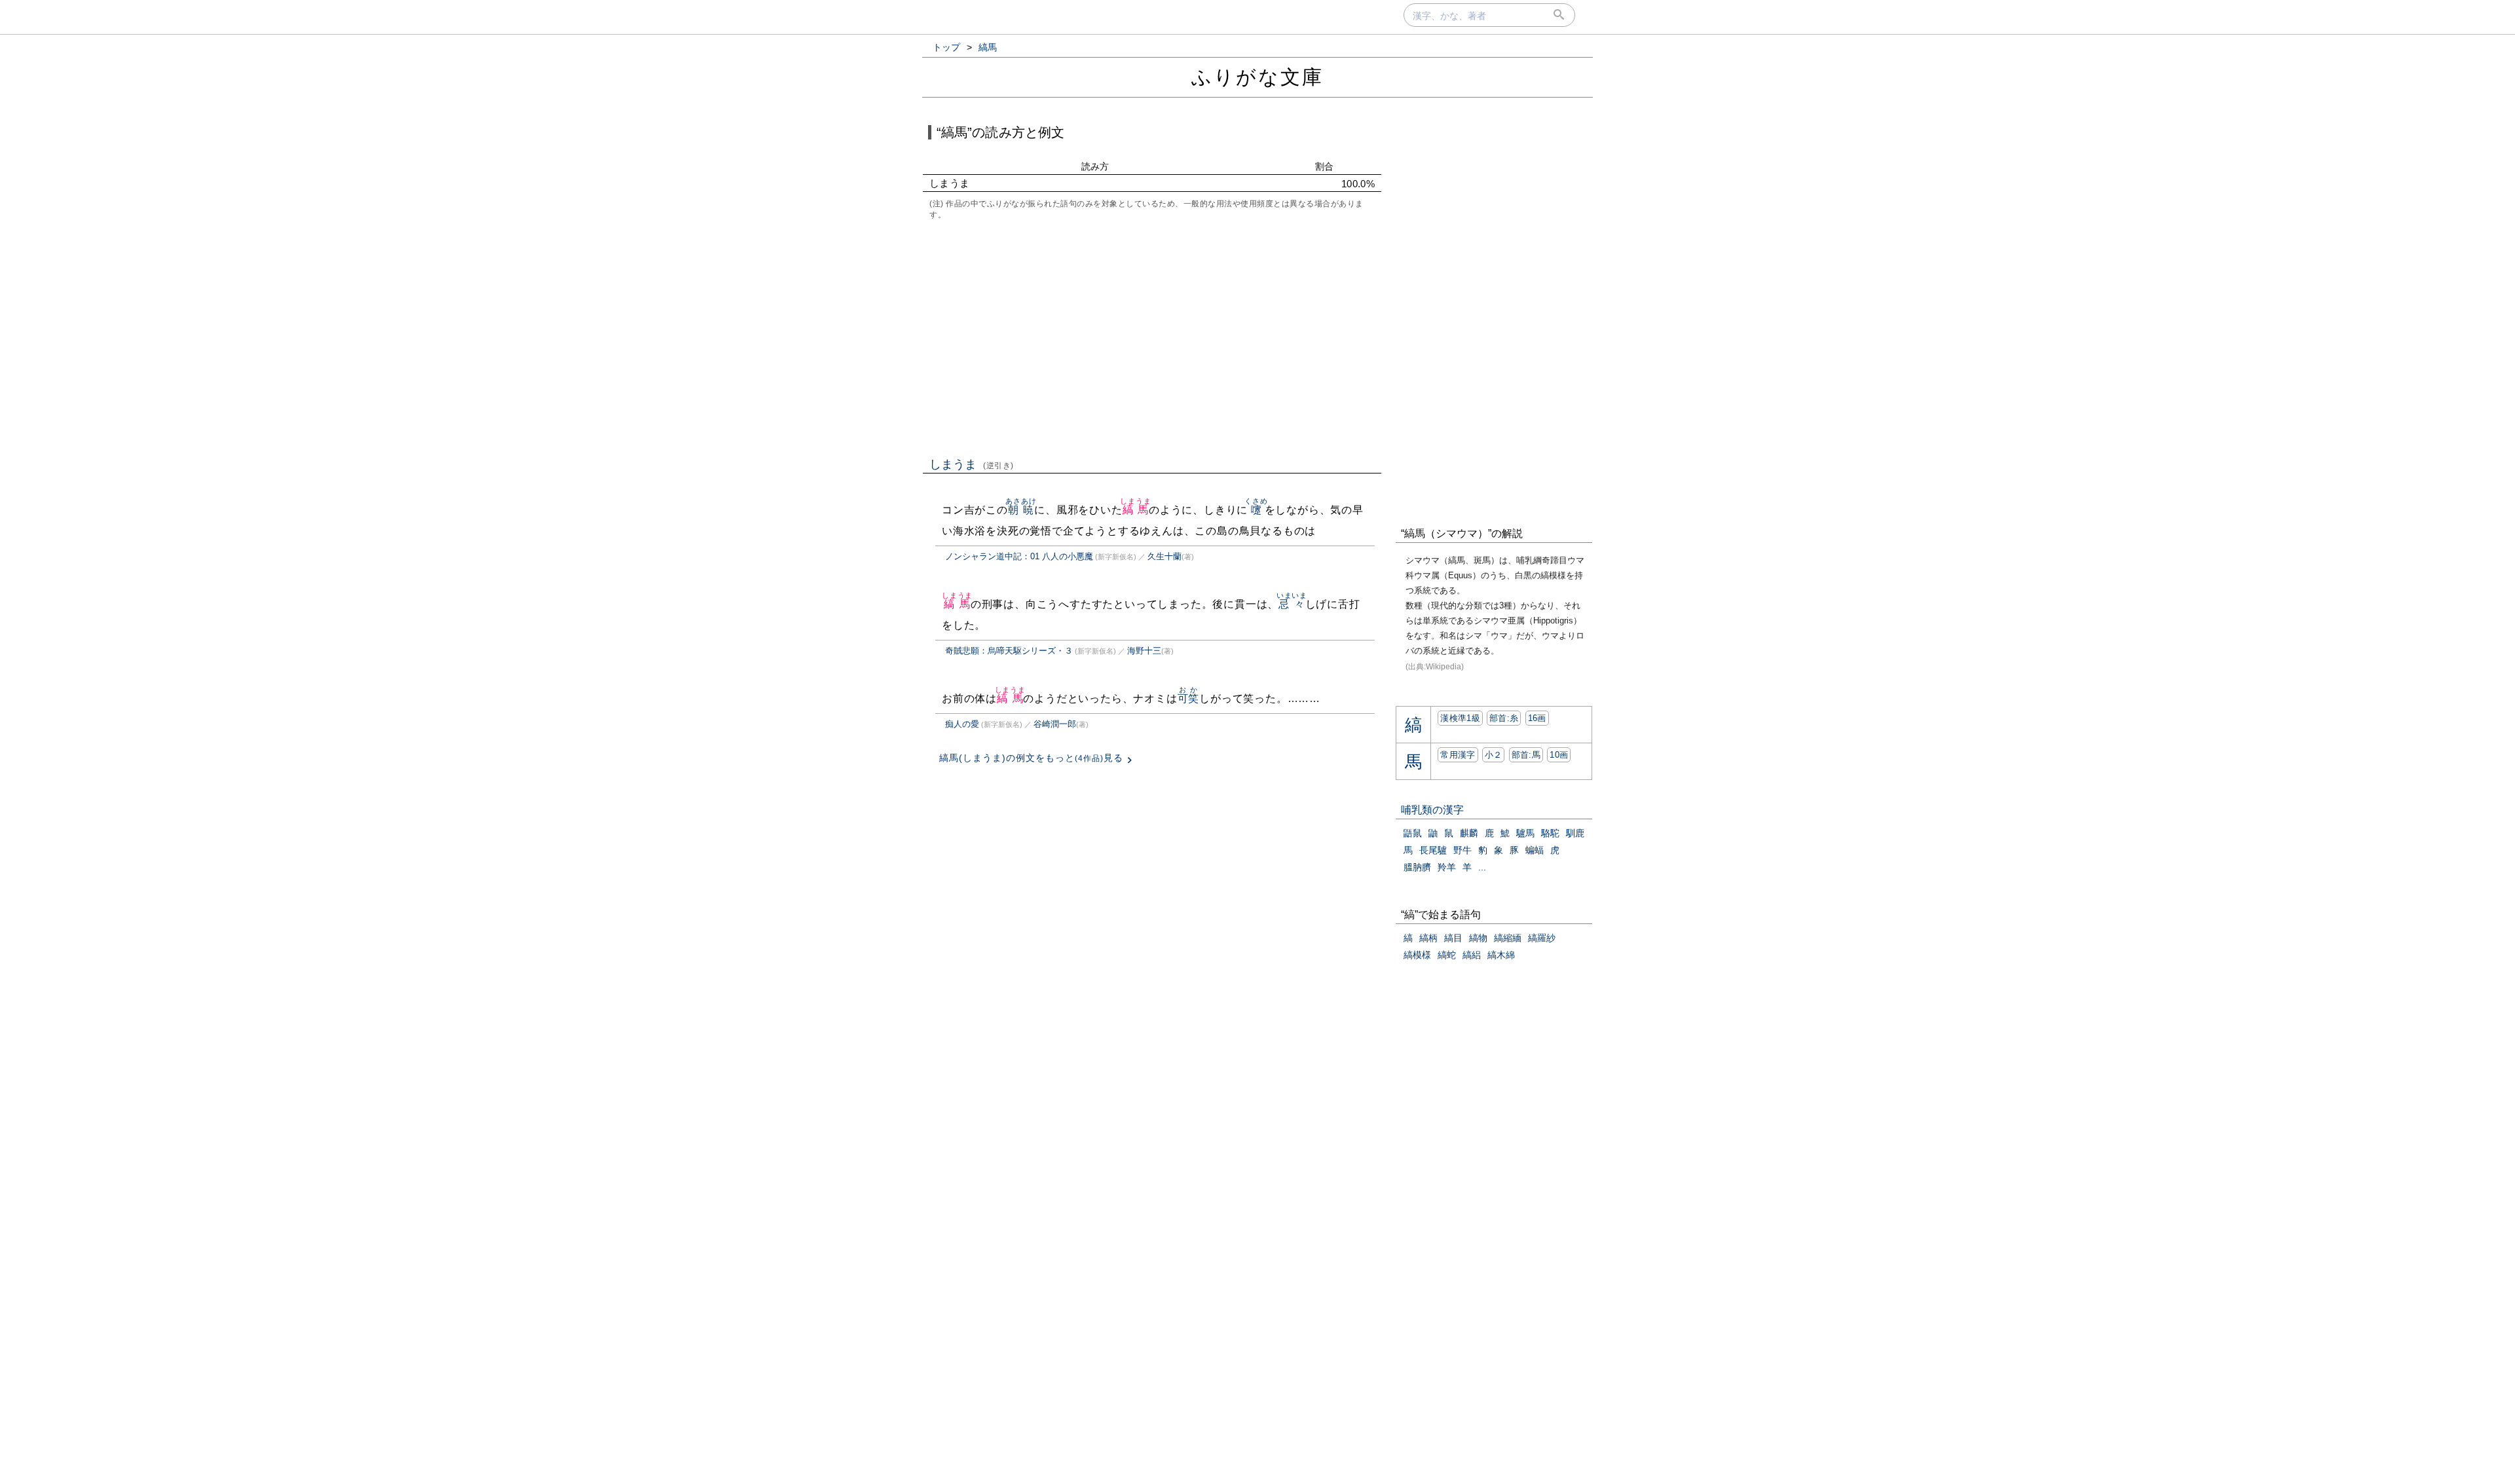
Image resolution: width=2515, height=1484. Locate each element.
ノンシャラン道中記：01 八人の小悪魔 (1019, 556)
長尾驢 (1433, 850)
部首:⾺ (1526, 755)
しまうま (972, 464)
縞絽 (1472, 955)
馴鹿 (1575, 833)
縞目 (1453, 938)
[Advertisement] (1152, 337)
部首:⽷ (1504, 718)
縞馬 (1135, 510)
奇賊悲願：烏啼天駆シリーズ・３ (1009, 651)
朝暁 (1021, 510)
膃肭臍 (1417, 867)
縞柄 (1428, 938)
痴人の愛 (962, 724)
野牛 (1462, 850)
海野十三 (1144, 651)
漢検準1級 (1460, 718)
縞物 (1478, 938)
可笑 (1189, 698)
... (1482, 867)
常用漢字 (1458, 755)
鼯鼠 (1413, 833)
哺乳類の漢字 (1432, 810)
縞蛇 (1447, 955)
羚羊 (1447, 867)
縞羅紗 (1542, 938)
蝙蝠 (1535, 850)
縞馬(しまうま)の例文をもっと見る (1031, 758)
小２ (1494, 755)
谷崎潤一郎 (1055, 724)
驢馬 (1525, 833)
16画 (1537, 718)
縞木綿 (1501, 955)
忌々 (1292, 604)
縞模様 (1417, 955)
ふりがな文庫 (1257, 77)
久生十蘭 (1164, 556)
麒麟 (1469, 833)
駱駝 (1550, 833)
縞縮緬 (1508, 938)
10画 (1559, 755)
